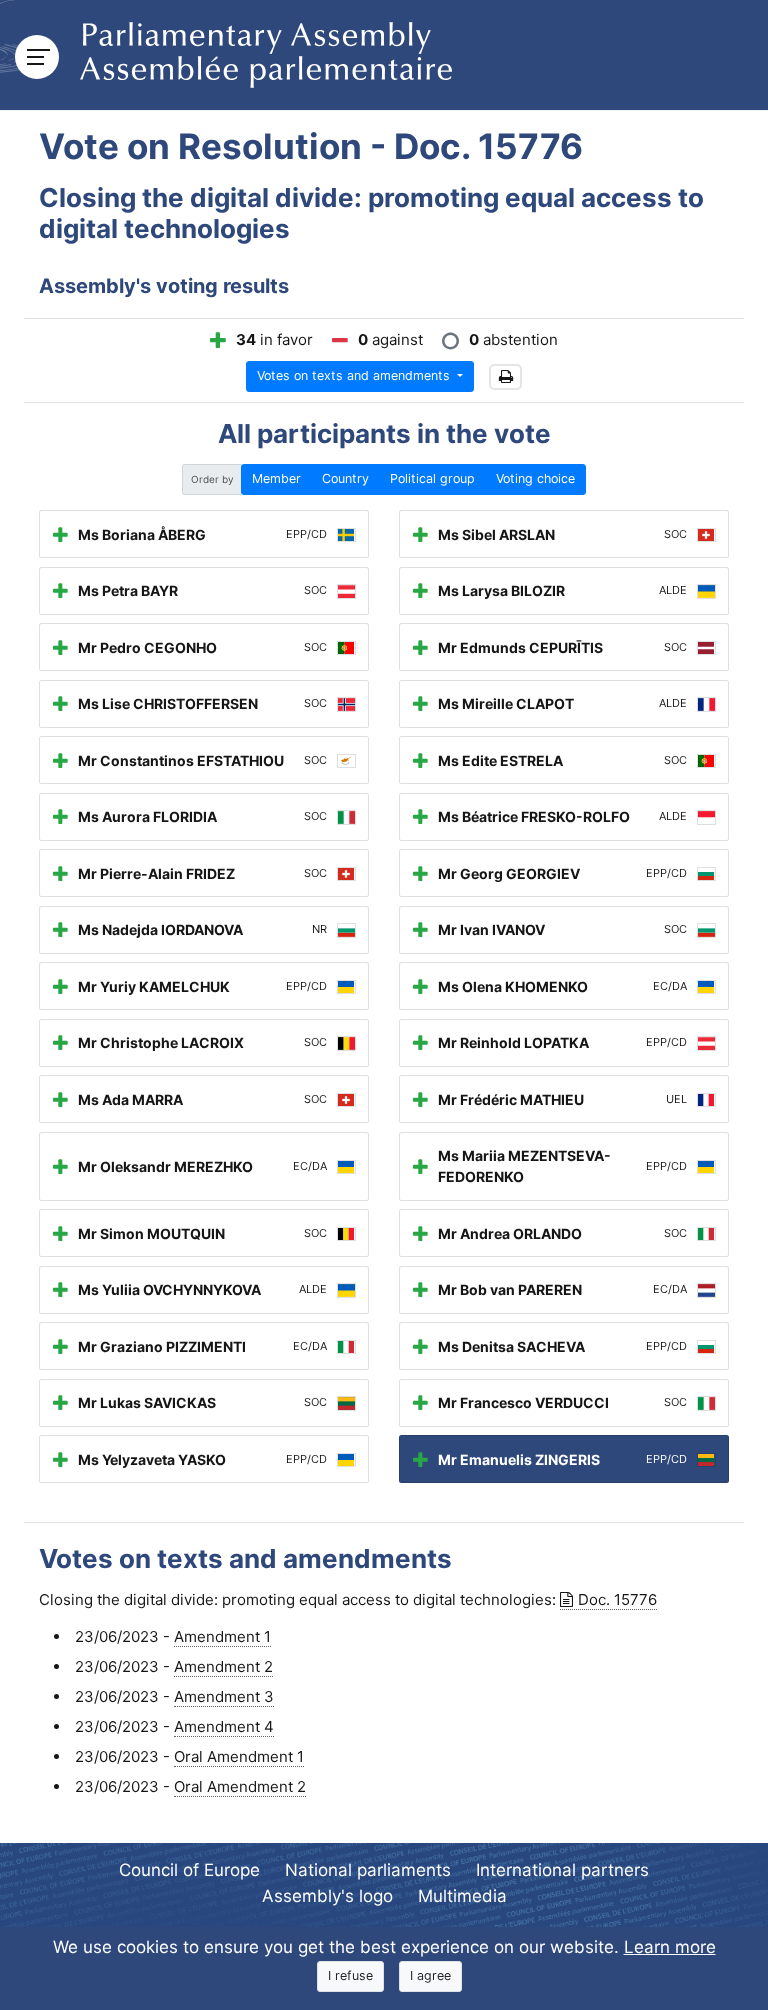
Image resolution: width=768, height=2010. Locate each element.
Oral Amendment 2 (240, 1786)
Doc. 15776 (617, 1599)
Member (276, 478)
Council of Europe (189, 1870)
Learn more (670, 1947)
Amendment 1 (222, 1636)
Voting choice (535, 478)
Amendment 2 (223, 1666)
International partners (562, 1870)
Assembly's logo (327, 1896)
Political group (432, 478)
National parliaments (368, 1870)
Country (345, 478)
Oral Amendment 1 (239, 1756)
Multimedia (462, 1896)
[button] (505, 377)
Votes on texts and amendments (355, 375)
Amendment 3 (224, 1696)
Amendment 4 (224, 1726)
